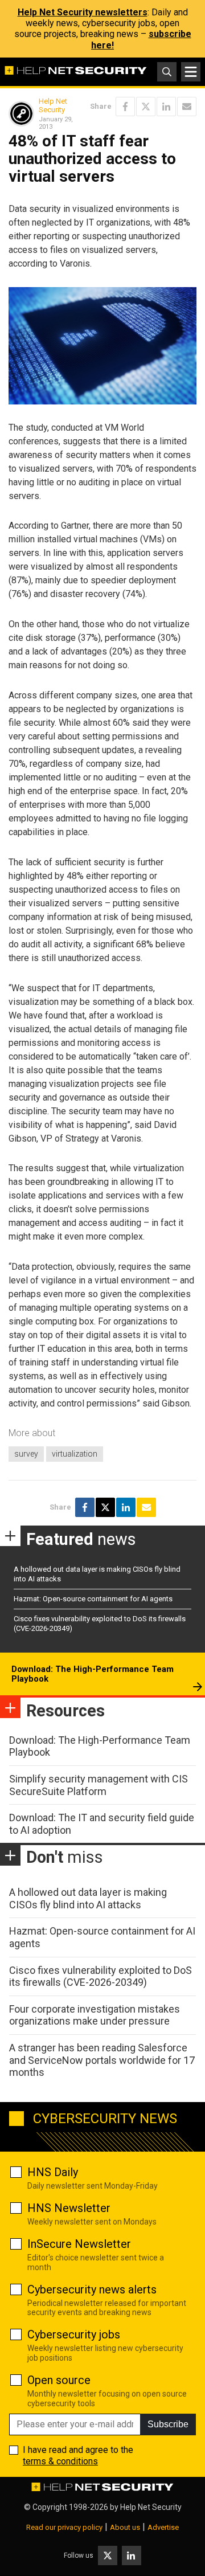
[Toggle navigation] (191, 72)
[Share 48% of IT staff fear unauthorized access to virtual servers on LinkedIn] (166, 107)
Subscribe (168, 2424)
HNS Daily (53, 2172)
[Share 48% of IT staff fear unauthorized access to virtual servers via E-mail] (187, 107)
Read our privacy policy (64, 2527)
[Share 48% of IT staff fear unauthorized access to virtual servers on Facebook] (125, 107)
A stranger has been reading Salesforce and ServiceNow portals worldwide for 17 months (102, 2060)
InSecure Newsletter (79, 2244)
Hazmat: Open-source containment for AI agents (93, 1599)
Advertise (163, 2527)
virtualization (75, 1454)
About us (125, 2527)
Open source (59, 2380)
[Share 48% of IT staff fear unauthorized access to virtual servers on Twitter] (146, 107)
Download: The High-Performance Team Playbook (93, 1674)
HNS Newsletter (69, 2208)
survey (26, 1454)
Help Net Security (53, 106)
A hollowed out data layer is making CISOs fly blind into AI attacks (88, 1898)
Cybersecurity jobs (74, 2334)
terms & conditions (60, 2461)
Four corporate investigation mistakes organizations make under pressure (95, 2015)
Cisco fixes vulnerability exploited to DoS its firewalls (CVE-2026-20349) (101, 1976)
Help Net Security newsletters (83, 12)
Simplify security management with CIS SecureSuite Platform (99, 1785)
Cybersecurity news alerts (92, 2289)
